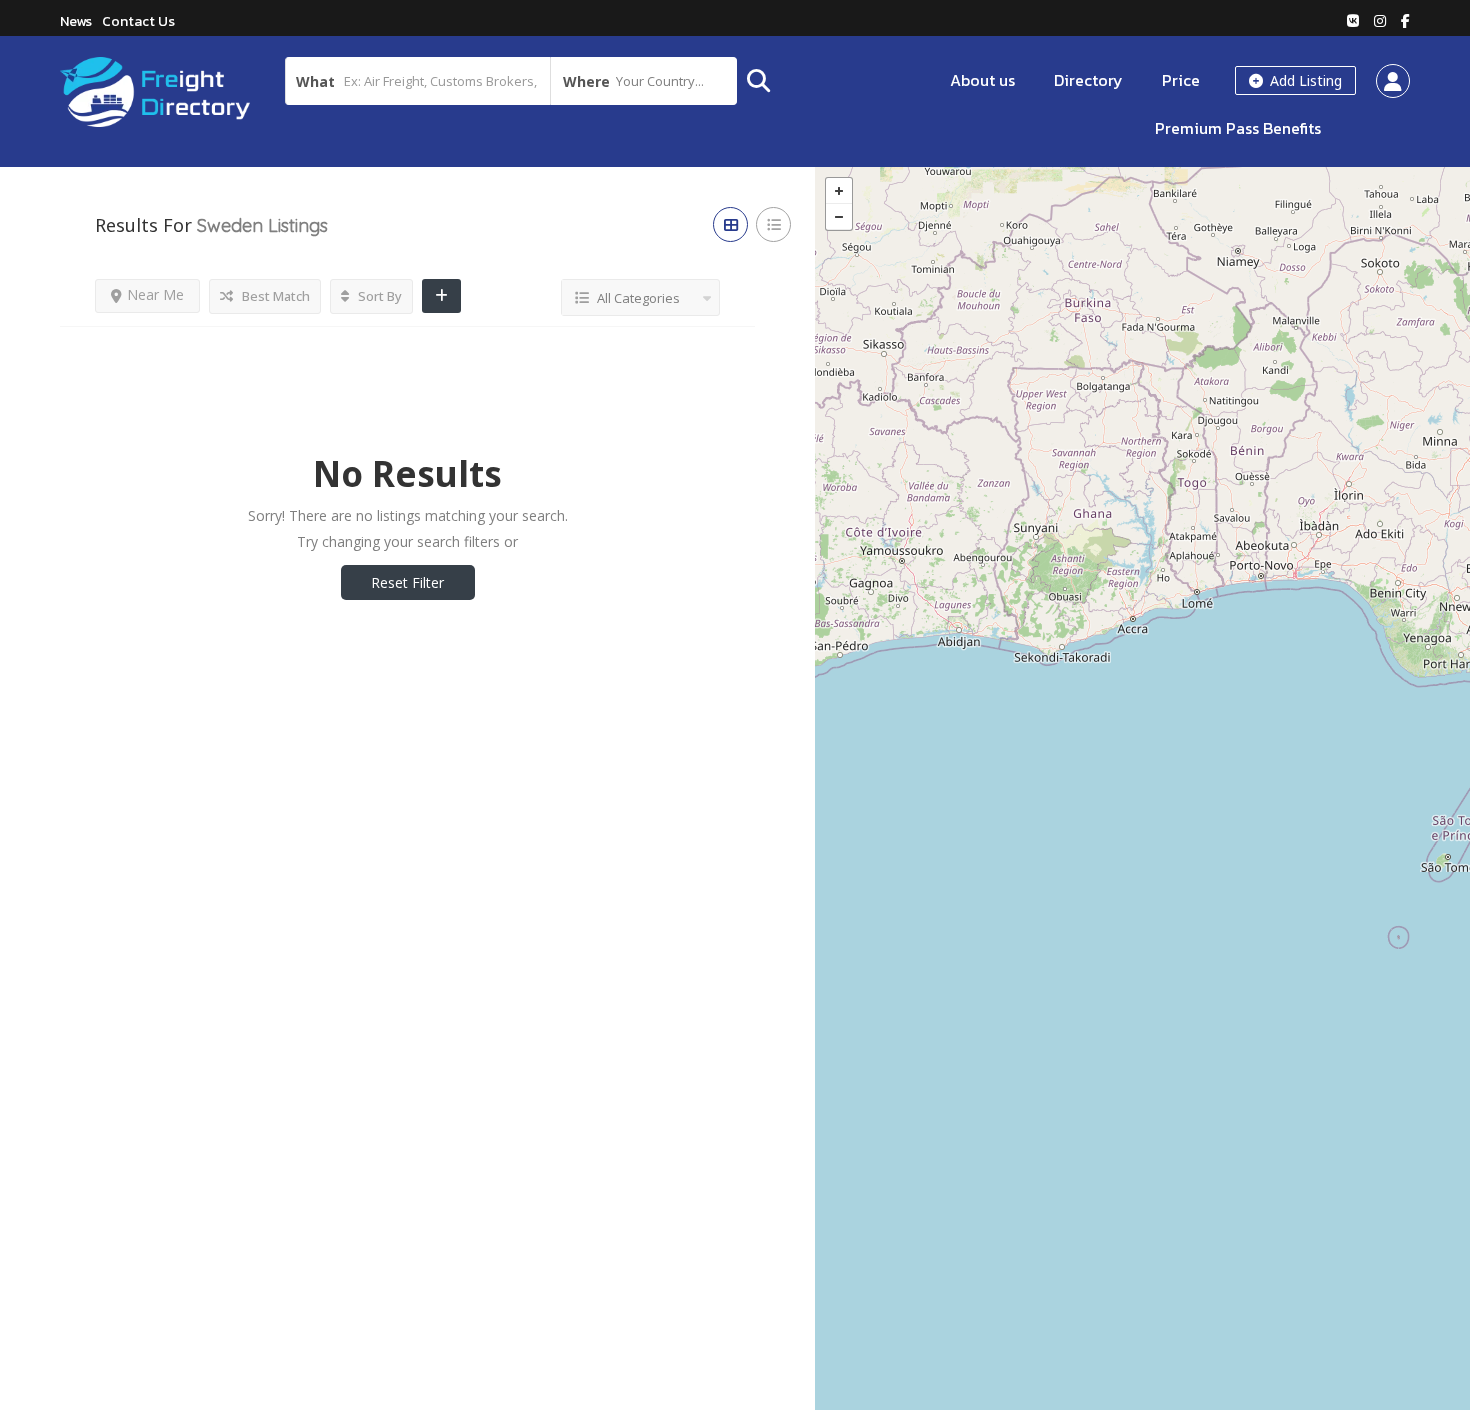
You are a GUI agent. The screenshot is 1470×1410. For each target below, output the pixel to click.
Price (1181, 80)
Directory (1088, 80)
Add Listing (1304, 80)
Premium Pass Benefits (1238, 128)
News (76, 21)
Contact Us (138, 21)
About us (982, 80)
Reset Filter (407, 582)
